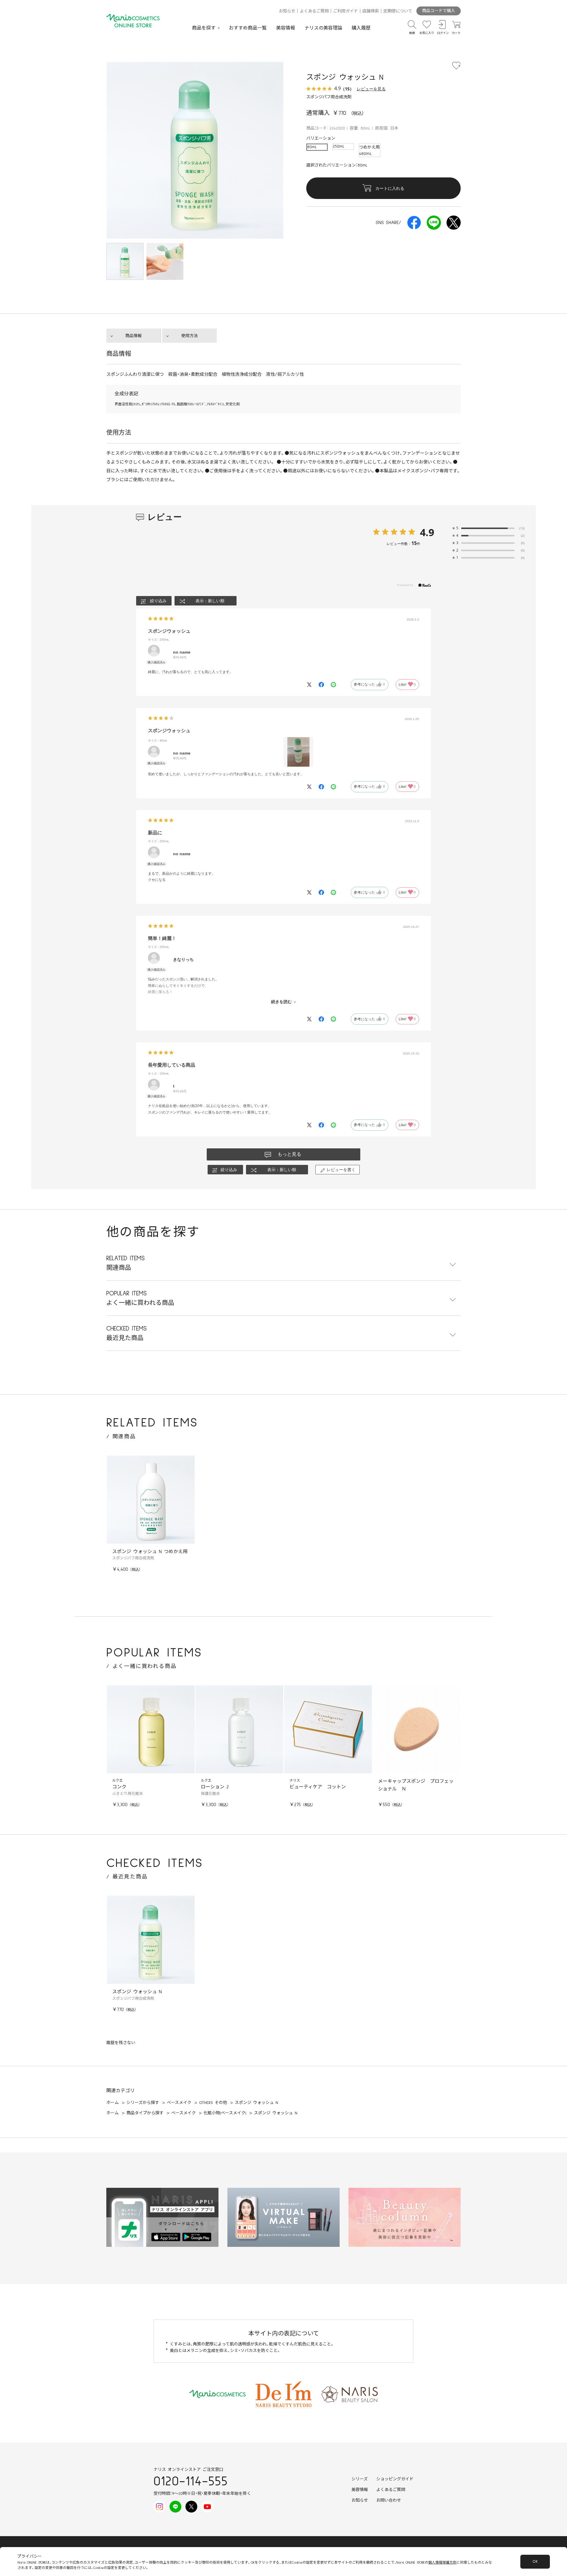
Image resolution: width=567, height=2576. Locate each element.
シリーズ (360, 2479)
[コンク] (151, 1729)
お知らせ (287, 11)
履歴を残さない (121, 2043)
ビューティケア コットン (318, 1787)
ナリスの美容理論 (323, 28)
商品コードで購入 (439, 11)
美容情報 (286, 28)
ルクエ (118, 1781)
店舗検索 (371, 11)
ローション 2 (215, 1787)
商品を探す (204, 28)
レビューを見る (371, 89)
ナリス (295, 1781)
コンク (119, 1787)
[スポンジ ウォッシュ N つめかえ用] (151, 1500)
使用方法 (190, 336)
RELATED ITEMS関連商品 (126, 1263)
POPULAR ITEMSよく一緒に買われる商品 (140, 1298)
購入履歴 (361, 28)
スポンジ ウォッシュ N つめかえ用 (150, 1552)
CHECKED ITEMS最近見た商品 (127, 1333)
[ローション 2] (239, 1729)
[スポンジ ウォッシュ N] (165, 262)
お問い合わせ (389, 2500)
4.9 (427, 532)
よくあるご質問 (314, 11)
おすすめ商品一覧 (248, 28)
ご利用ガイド (346, 11)
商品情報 (133, 336)
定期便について (398, 11)
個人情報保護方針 (442, 2563)
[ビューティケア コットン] (328, 1729)
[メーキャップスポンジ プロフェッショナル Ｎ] (416, 1729)
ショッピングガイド (395, 2479)
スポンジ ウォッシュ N (137, 1992)
